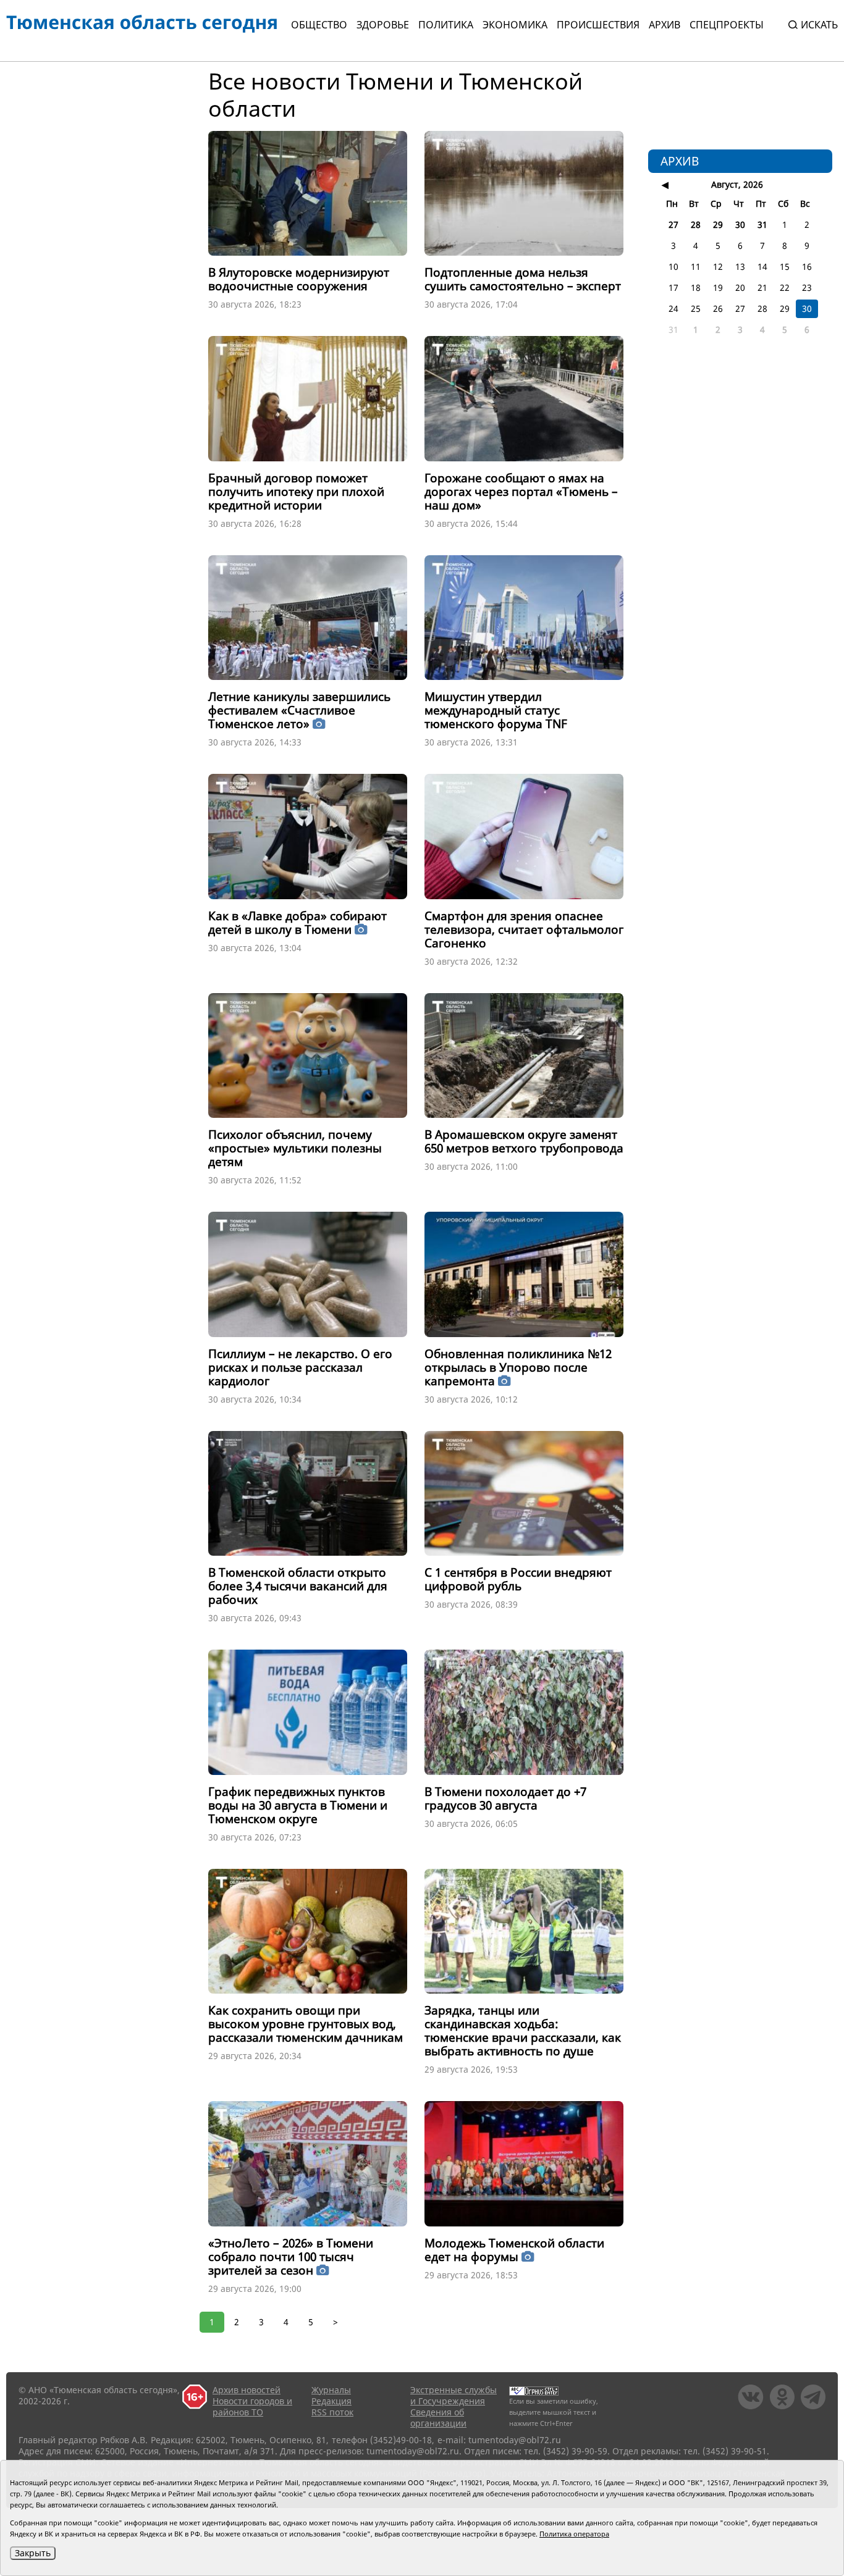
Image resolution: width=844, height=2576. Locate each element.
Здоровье (383, 25)
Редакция (331, 2401)
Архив (665, 25)
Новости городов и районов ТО (252, 2406)
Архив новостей (247, 2390)
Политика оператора (574, 2534)
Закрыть (33, 2553)
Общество (319, 25)
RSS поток (332, 2412)
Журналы (331, 2390)
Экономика (515, 25)
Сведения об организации (438, 2418)
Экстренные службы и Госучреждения (454, 2395)
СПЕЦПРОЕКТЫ (727, 25)
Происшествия (598, 25)
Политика (446, 25)
